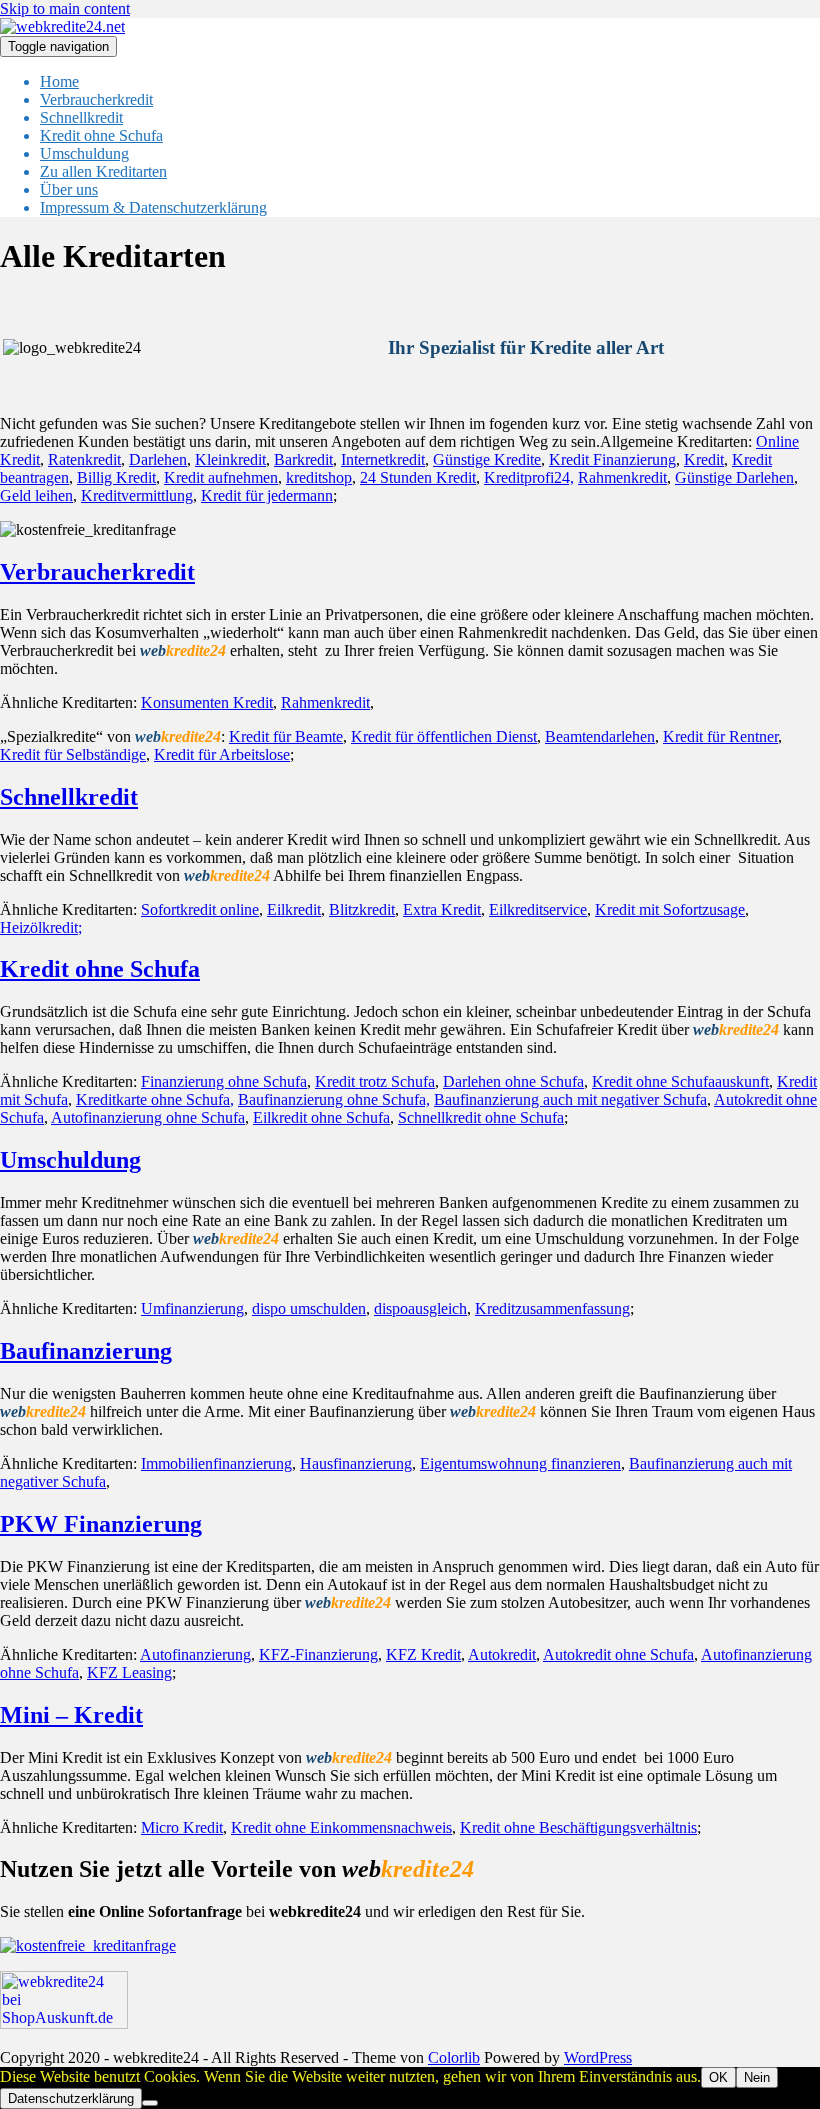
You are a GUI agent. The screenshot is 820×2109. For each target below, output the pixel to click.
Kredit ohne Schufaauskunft (680, 1081)
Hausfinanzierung (356, 1463)
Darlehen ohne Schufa (513, 1081)
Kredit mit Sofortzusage (670, 909)
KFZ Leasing (129, 1672)
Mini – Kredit (71, 1715)
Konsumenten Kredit (207, 702)
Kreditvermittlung (137, 495)
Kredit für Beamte (286, 736)
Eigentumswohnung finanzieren (520, 1463)
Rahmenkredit (622, 477)
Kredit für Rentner (720, 736)
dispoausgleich (420, 1308)
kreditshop (319, 477)
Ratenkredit (84, 459)
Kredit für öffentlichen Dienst (444, 736)
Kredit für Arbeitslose (222, 754)
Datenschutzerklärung (71, 2098)
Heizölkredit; (41, 927)
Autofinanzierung (195, 1654)
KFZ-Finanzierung (318, 1654)
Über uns (69, 189)
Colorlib (454, 2057)
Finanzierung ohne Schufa (224, 1081)
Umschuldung (84, 153)
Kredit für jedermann (267, 495)
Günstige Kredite (487, 459)
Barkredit (303, 459)
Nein (757, 2077)
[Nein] (150, 2103)
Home (59, 81)
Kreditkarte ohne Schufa (153, 1099)
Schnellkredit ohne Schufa (481, 1117)
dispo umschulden (309, 1308)
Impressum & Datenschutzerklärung (153, 207)
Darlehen (158, 459)
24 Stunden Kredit (418, 477)
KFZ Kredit (423, 1654)
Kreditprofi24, (529, 477)
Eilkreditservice (538, 909)
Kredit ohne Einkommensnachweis (341, 1827)
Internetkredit (383, 459)
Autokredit (502, 1654)
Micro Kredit (182, 1827)
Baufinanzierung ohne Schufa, (334, 1099)
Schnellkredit (81, 117)
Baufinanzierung (86, 1351)
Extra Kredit (442, 909)
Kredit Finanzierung (612, 459)
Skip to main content (65, 8)
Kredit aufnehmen (221, 477)
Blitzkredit (362, 909)
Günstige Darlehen (734, 477)
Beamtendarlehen (600, 736)
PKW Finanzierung (101, 1524)
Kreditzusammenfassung (552, 1308)
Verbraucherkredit (96, 99)
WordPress (598, 2057)
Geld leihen (36, 495)
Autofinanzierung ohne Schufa (148, 1117)
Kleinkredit (230, 459)
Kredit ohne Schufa (101, 135)
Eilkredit (294, 909)
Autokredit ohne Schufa (618, 1654)
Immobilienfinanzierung (216, 1463)
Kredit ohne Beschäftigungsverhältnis (578, 1827)
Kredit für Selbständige (73, 754)
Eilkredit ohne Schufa (321, 1117)
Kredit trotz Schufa (375, 1081)
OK (718, 2077)
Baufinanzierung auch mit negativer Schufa (570, 1099)
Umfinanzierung (192, 1308)
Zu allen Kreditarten (103, 171)
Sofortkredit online (200, 909)
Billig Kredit (116, 477)
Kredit (704, 459)
